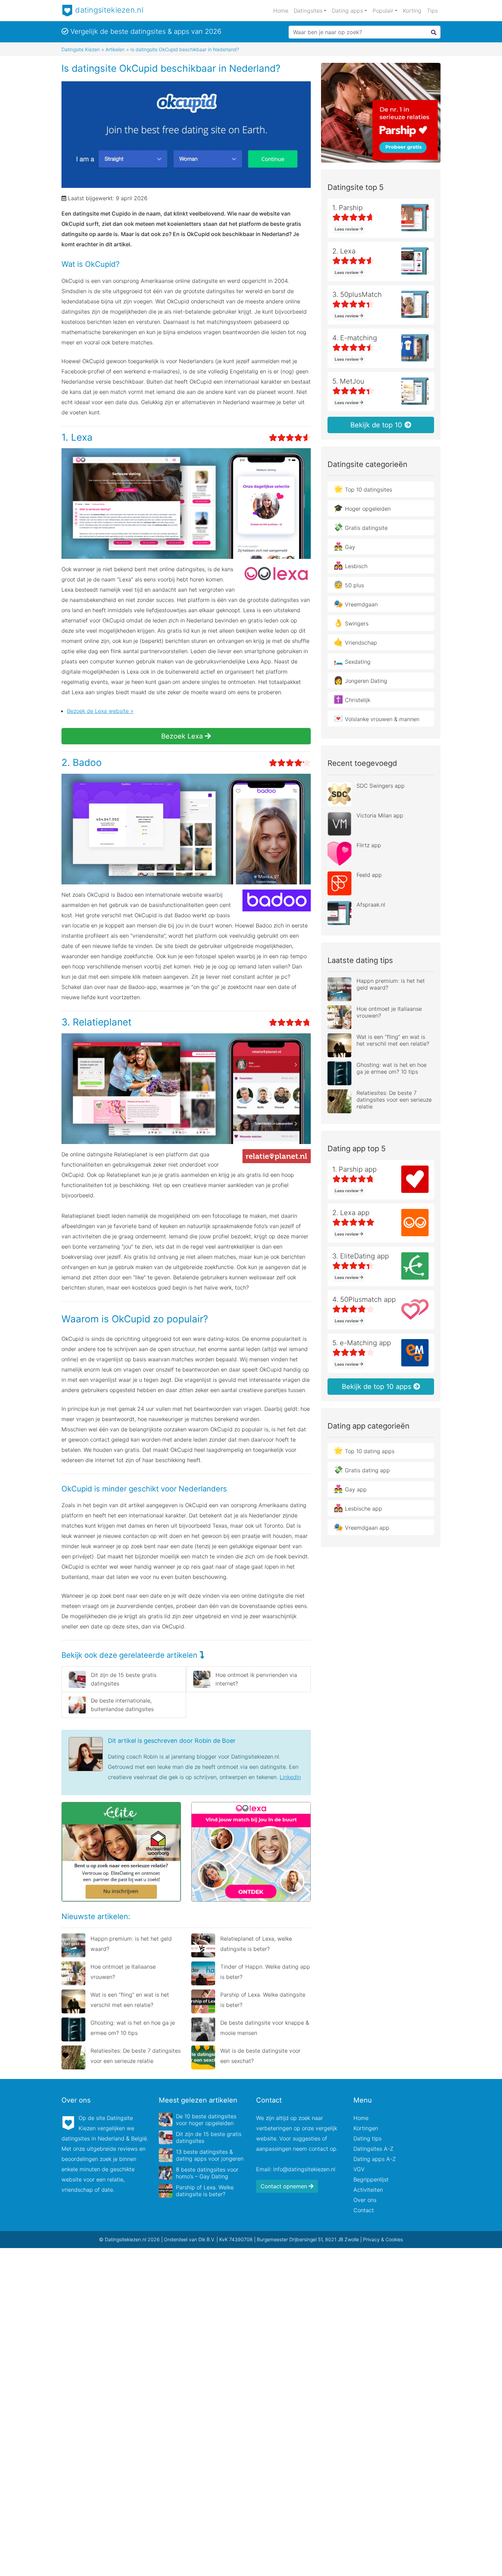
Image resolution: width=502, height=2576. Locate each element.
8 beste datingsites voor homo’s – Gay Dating (207, 2173)
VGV (359, 2169)
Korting (412, 11)
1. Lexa (77, 437)
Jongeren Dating (360, 680)
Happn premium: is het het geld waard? (131, 1944)
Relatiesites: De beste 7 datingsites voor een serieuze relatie (136, 2056)
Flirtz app (369, 845)
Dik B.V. (207, 2239)
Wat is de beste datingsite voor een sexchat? (260, 2056)
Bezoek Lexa (183, 736)
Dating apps (347, 11)
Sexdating (352, 661)
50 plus (349, 584)
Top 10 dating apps (364, 1450)
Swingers (351, 623)
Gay (344, 546)
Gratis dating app (362, 1470)
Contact (364, 2210)
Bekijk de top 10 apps (378, 1387)
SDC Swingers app (381, 786)
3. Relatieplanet (96, 1022)
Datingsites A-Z (373, 2149)
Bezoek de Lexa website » (100, 711)
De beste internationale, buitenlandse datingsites (122, 1705)
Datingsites (308, 11)
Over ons (365, 2200)
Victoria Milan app (380, 815)
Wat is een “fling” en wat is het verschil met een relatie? (130, 2000)
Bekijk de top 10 (377, 425)
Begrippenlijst (371, 2179)
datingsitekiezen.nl (108, 10)
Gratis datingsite (361, 527)
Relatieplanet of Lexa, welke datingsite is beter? (256, 1944)
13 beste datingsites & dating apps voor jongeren (210, 2155)
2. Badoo (82, 762)
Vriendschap (355, 642)
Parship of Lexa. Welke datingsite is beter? (263, 2000)
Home (281, 11)
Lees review (347, 229)
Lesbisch (351, 565)
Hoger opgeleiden (362, 508)
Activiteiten (368, 2190)
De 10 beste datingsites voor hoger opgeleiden (206, 2120)
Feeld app (369, 875)
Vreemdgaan (356, 604)
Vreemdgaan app (361, 1527)
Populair (383, 11)
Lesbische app (358, 1508)
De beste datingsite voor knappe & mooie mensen (265, 2028)
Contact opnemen (285, 2186)
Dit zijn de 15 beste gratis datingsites (124, 1679)
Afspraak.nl (371, 905)
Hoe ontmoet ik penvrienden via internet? (256, 1679)
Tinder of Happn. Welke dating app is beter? (265, 1972)
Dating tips (367, 2138)
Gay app (350, 1489)
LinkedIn (290, 1777)
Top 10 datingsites (363, 489)
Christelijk (352, 699)
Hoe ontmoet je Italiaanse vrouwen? (123, 1972)
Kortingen (366, 2128)
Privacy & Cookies (383, 2239)
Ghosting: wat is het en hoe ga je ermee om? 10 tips (133, 2028)
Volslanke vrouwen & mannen (376, 718)
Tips (432, 11)
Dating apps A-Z (375, 2159)
